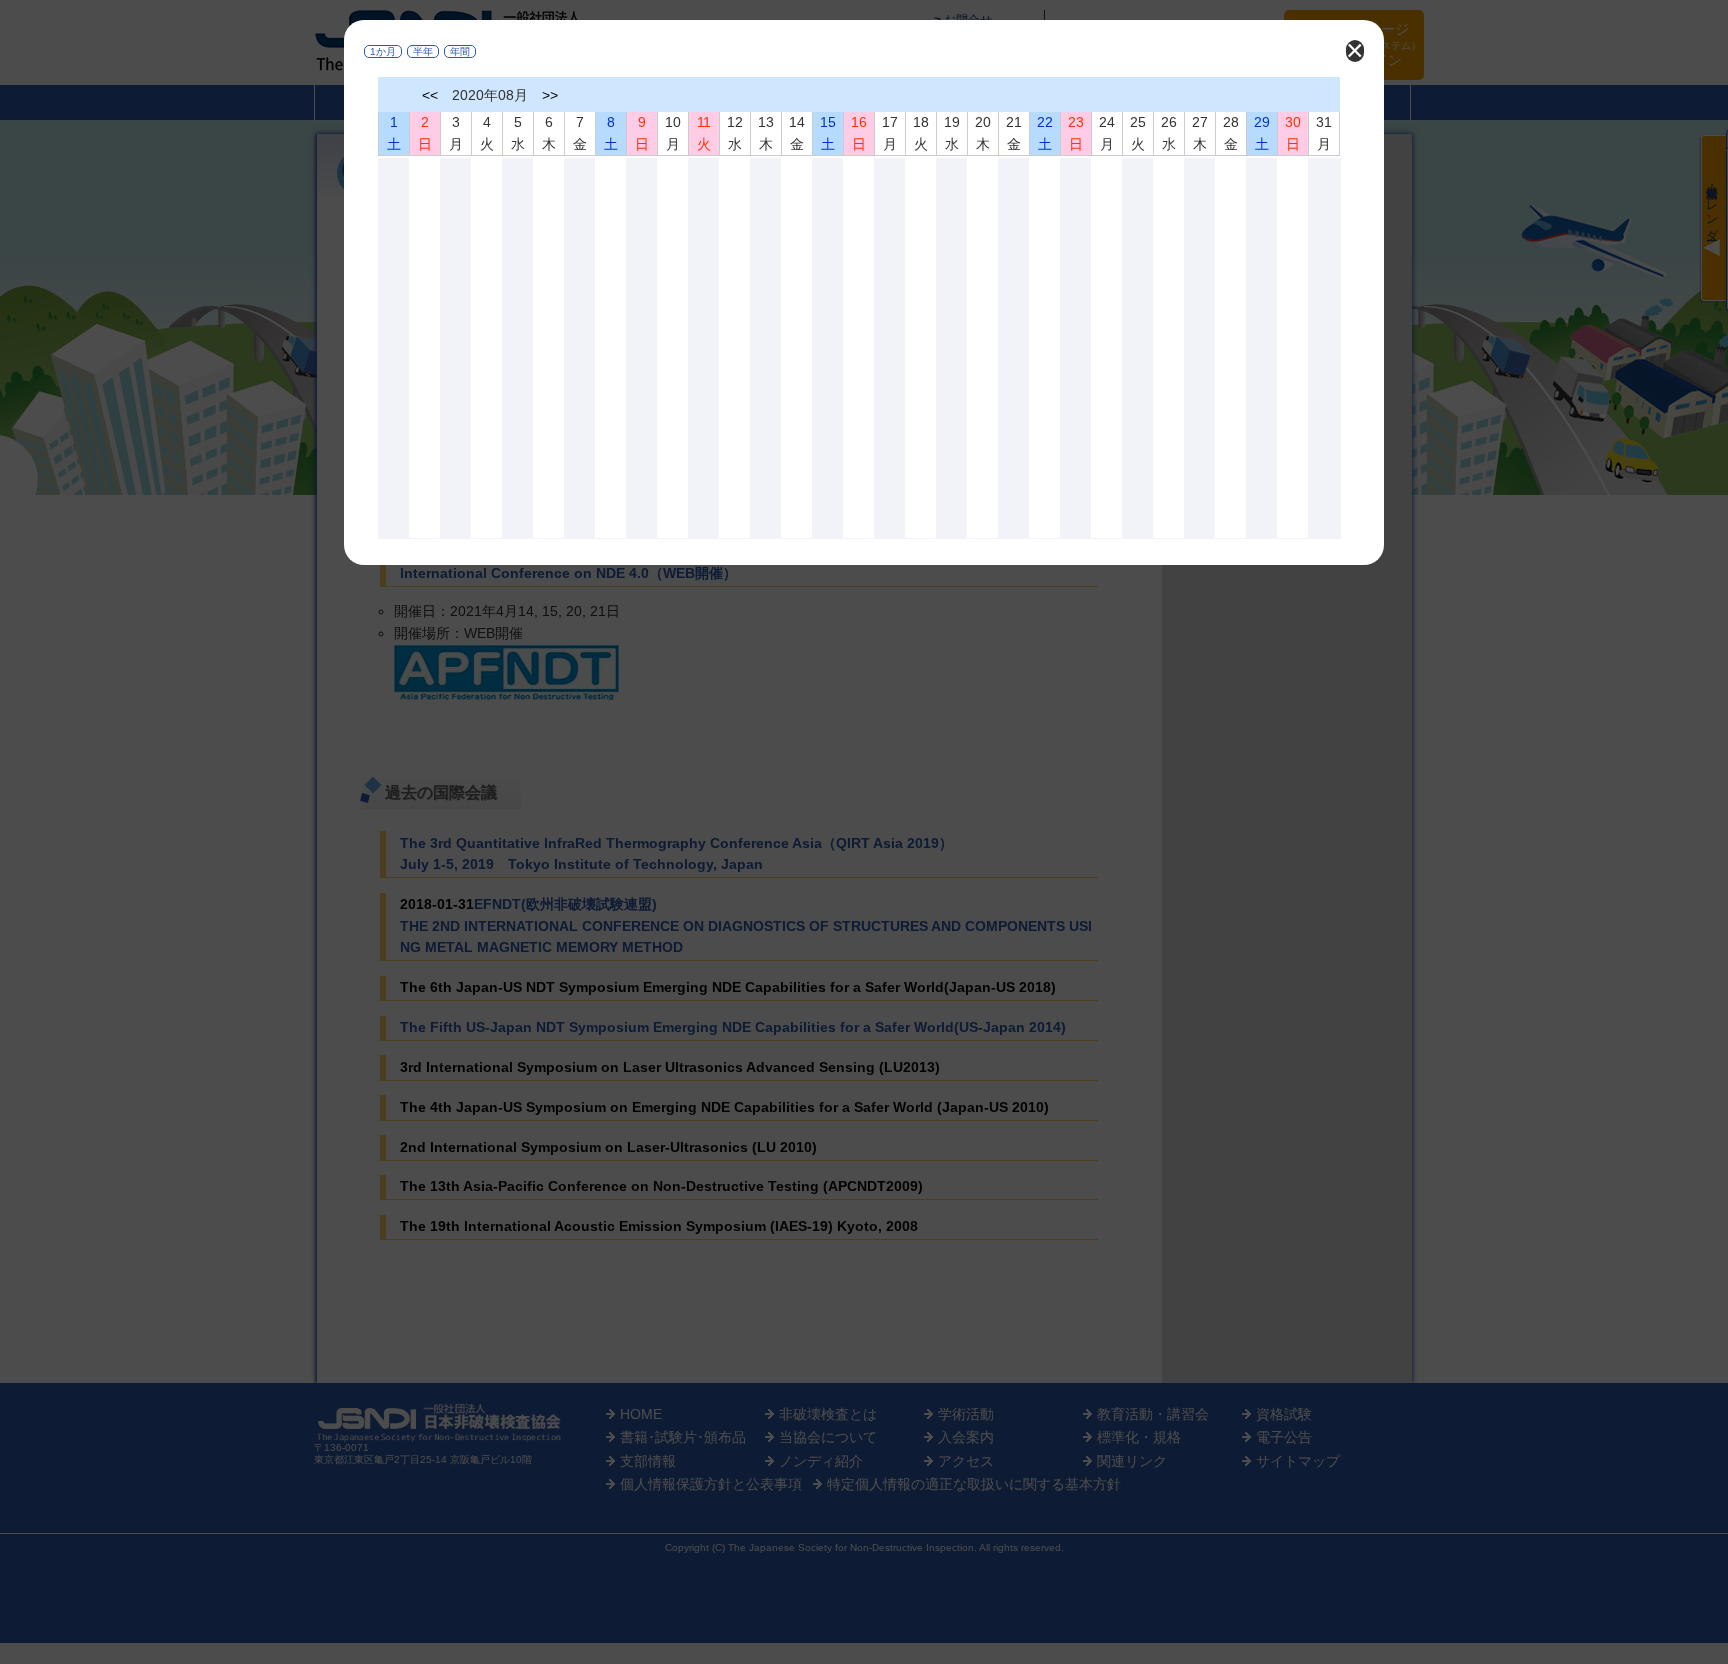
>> (550, 95)
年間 (460, 51)
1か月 (383, 51)
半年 (423, 51)
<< (430, 95)
